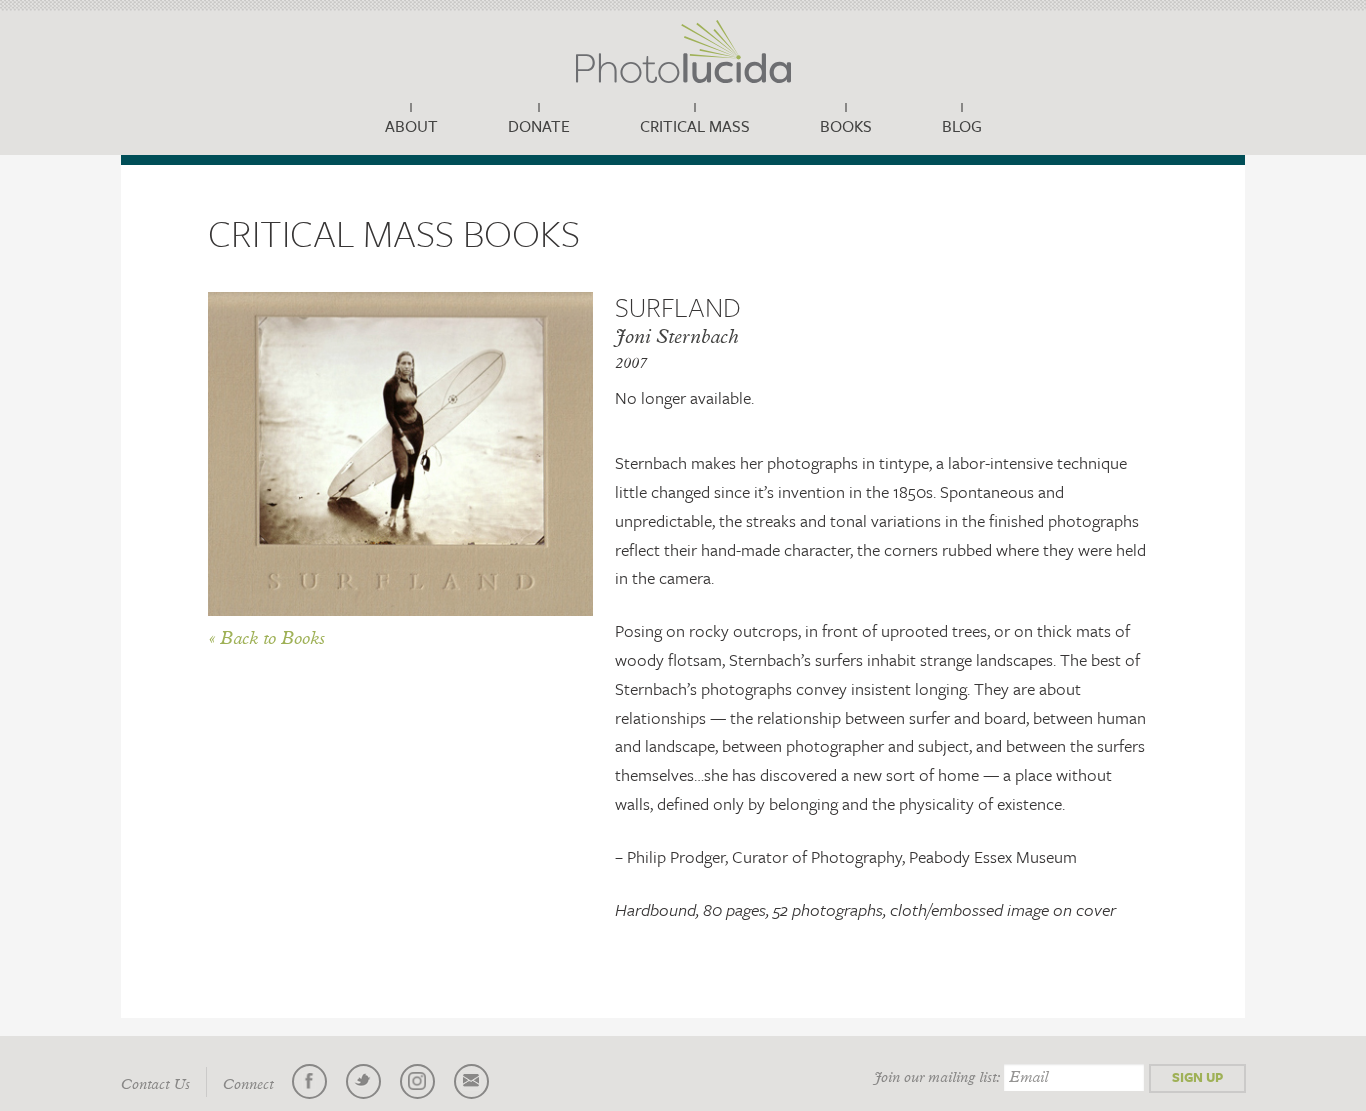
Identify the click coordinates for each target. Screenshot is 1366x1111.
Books (846, 126)
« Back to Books (266, 639)
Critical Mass (695, 126)
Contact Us (155, 1084)
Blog (962, 126)
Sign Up (1197, 1077)
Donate (539, 126)
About (411, 126)
